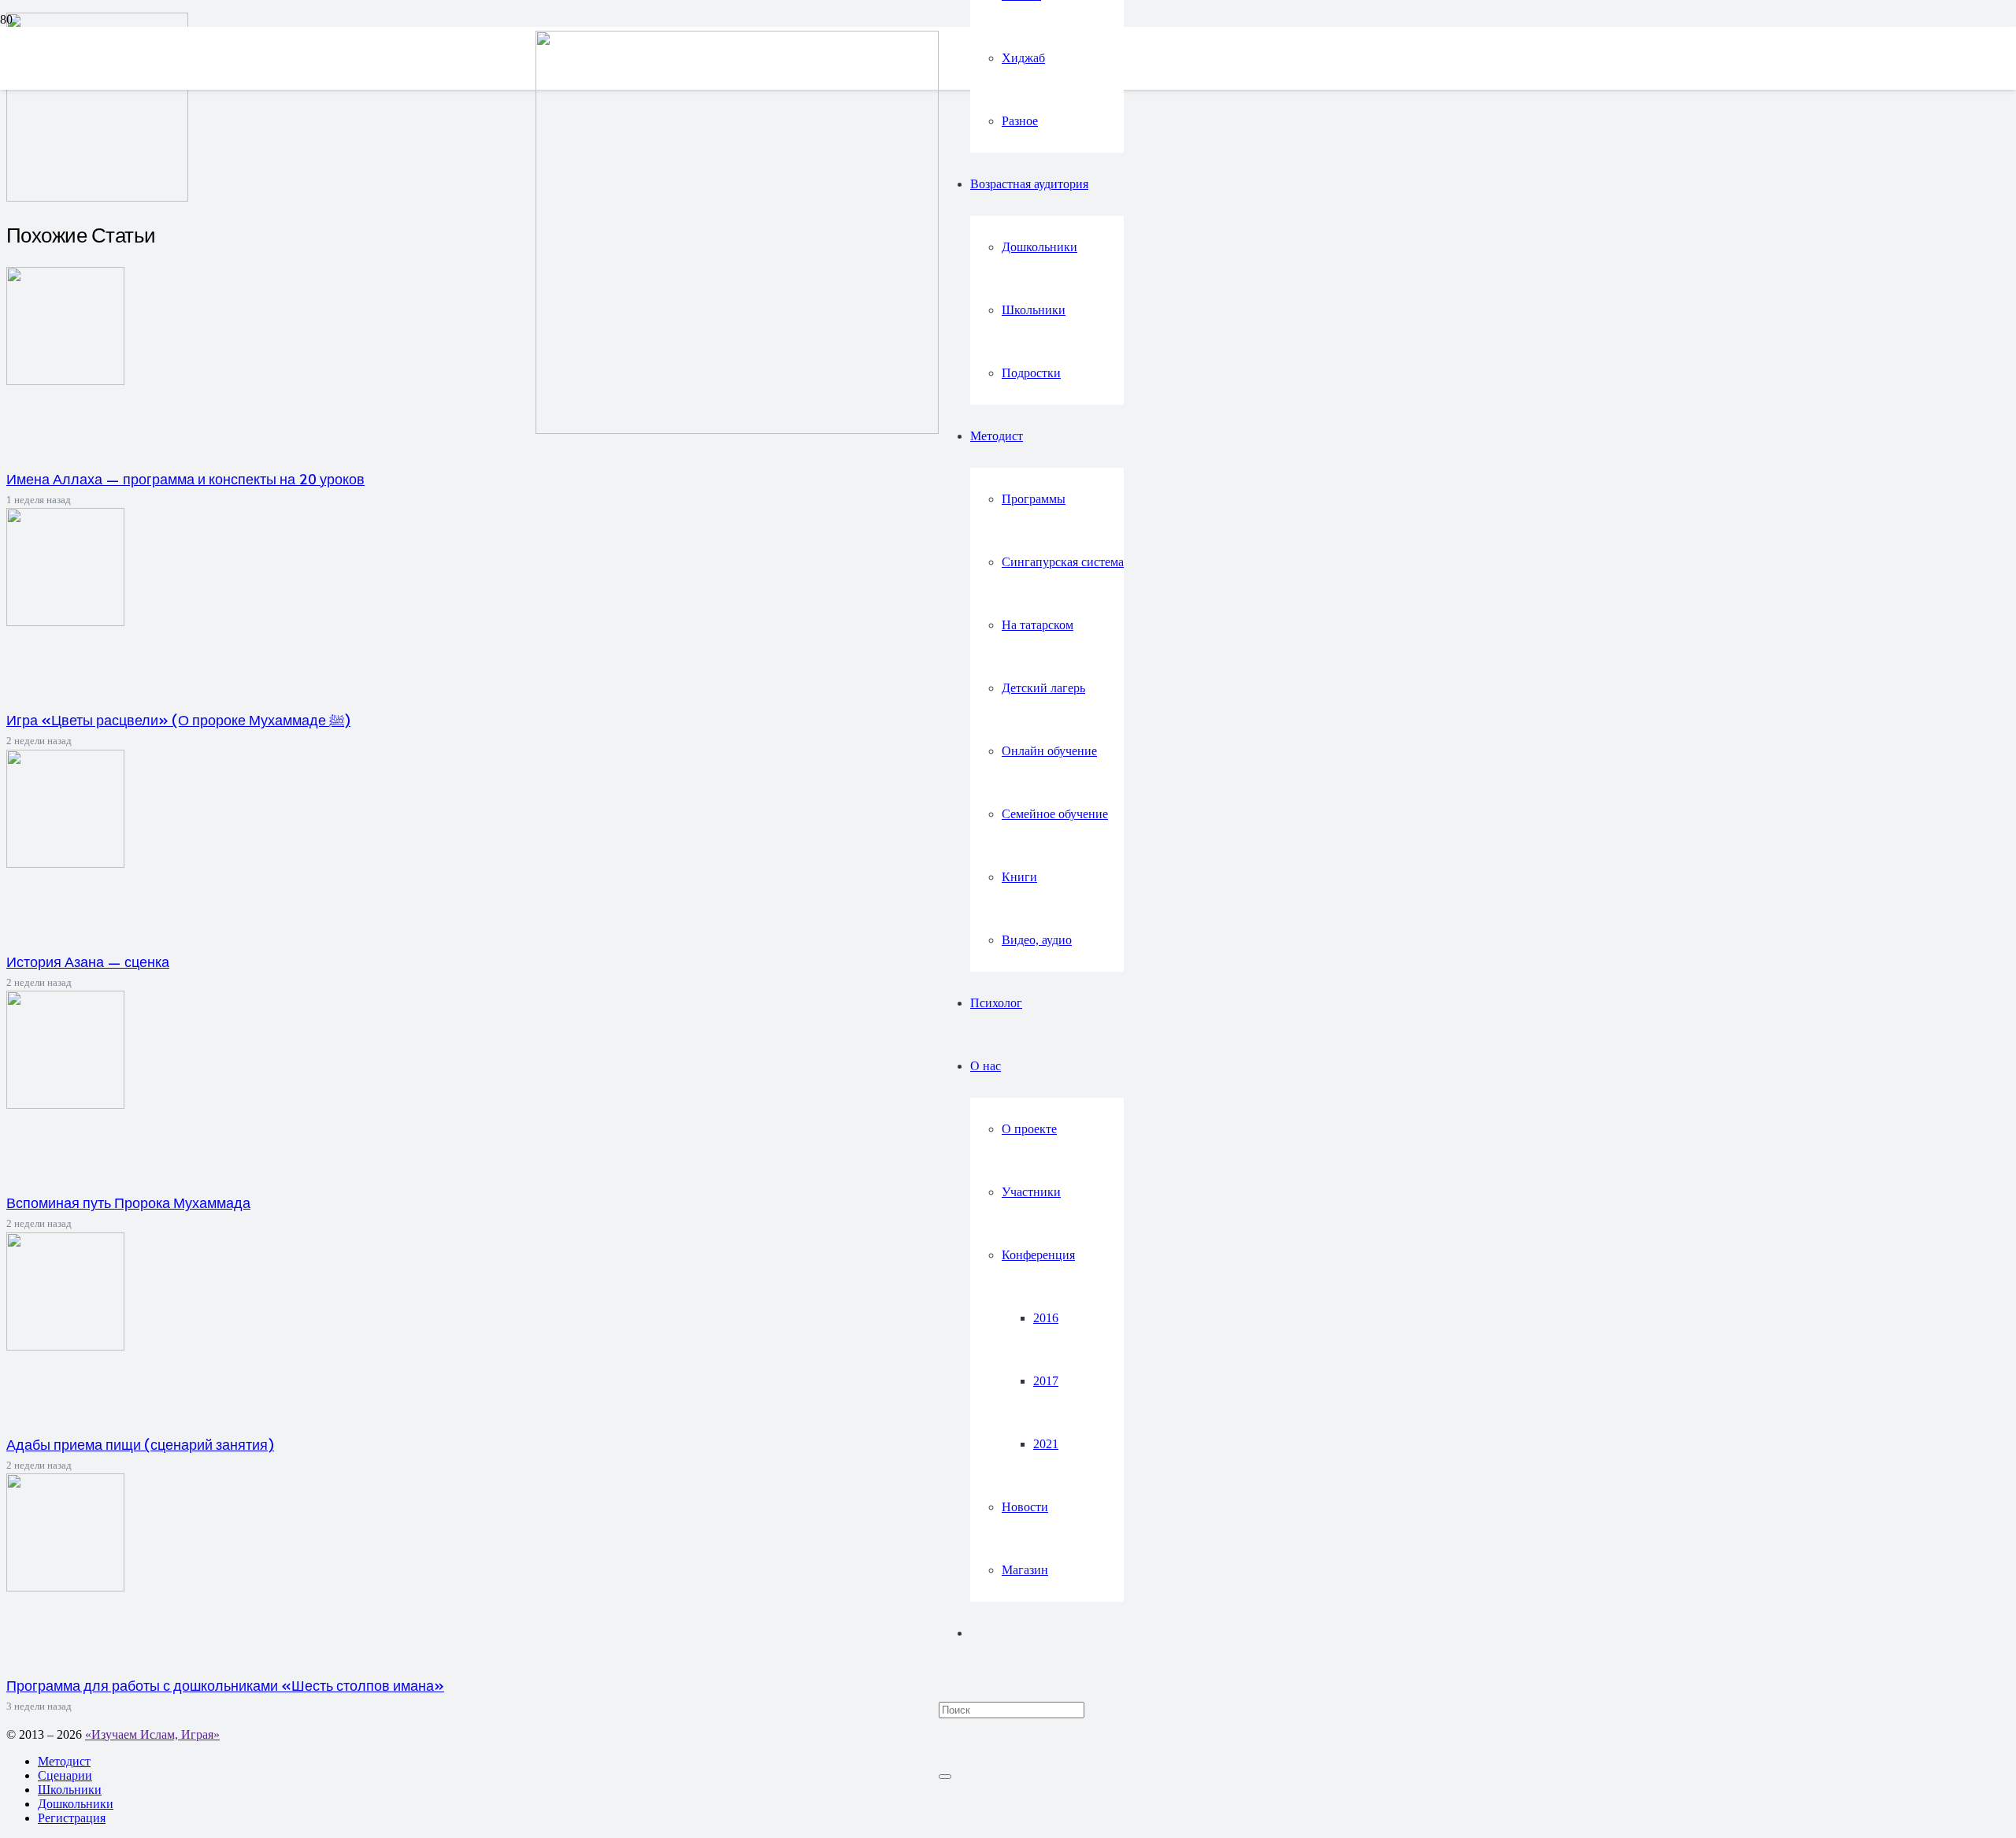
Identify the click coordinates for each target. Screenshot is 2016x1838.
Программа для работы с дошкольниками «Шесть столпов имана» (225, 1685)
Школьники (70, 1790)
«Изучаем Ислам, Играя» (152, 1734)
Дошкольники (76, 1804)
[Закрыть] (945, 1777)
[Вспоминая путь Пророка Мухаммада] (65, 1104)
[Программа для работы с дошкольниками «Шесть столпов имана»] (65, 1587)
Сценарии (65, 1775)
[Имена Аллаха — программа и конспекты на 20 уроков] (65, 381)
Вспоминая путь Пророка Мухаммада (128, 1202)
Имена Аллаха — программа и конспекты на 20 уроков (185, 479)
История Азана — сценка (88, 962)
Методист (64, 1761)
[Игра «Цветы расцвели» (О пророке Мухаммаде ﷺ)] (65, 622)
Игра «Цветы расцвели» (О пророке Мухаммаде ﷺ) (178, 720)
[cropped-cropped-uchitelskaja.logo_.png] (737, 430)
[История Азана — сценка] (65, 863)
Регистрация (72, 1818)
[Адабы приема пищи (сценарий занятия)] (65, 1346)
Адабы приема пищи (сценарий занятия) (140, 1444)
